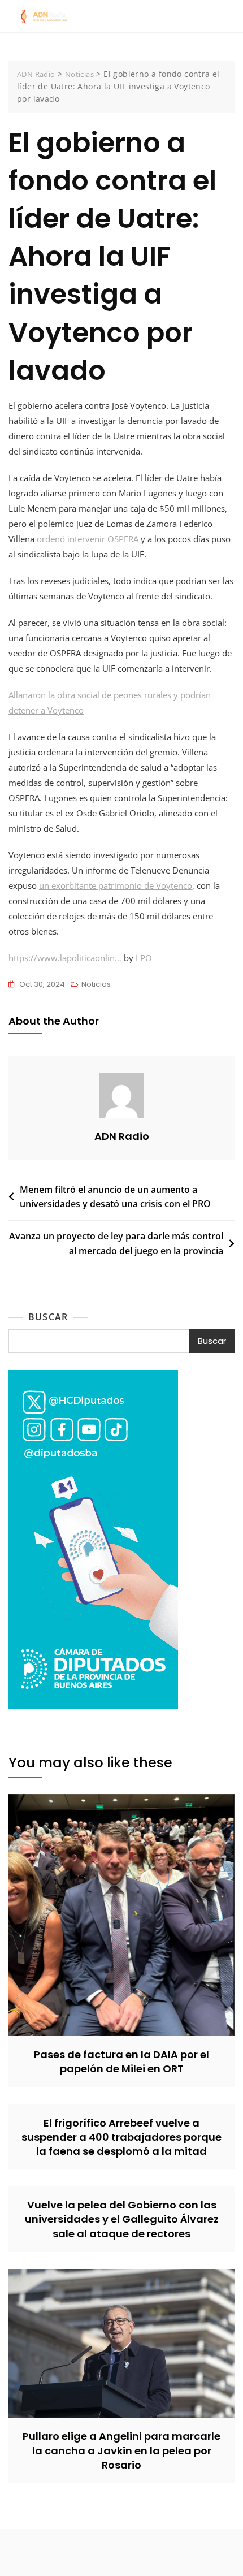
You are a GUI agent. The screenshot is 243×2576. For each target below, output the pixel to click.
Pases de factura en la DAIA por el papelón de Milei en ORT (121, 2061)
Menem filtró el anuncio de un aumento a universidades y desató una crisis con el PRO (115, 1197)
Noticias (96, 984)
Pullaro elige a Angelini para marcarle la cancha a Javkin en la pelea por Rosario (121, 2450)
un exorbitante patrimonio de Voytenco (116, 885)
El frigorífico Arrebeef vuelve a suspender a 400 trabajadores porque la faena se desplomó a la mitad (121, 2137)
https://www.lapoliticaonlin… (65, 958)
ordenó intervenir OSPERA (88, 539)
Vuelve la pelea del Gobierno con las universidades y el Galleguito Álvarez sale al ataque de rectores (122, 2219)
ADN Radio (122, 1136)
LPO (144, 958)
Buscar (48, 1317)
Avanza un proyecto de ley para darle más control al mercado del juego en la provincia (116, 1243)
